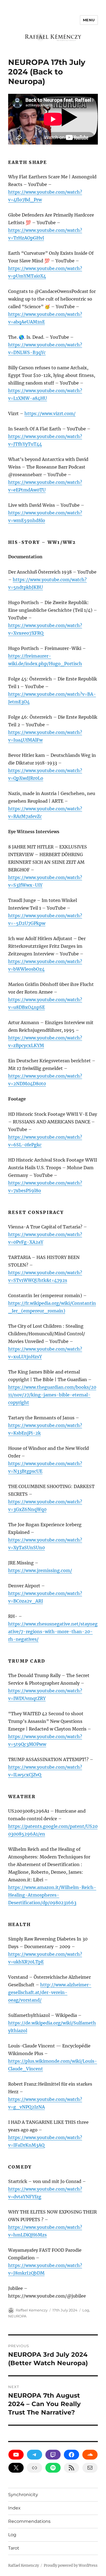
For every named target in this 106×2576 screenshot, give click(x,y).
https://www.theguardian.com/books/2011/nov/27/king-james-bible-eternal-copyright (52, 1395)
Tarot (14, 2548)
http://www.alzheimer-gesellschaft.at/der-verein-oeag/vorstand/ (50, 1992)
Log (86, 2310)
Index (14, 2508)
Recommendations (29, 2521)
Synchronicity (23, 2495)
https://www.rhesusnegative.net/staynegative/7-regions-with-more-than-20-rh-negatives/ (53, 1632)
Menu (89, 20)
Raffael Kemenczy (32, 2310)
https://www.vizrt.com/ (50, 413)
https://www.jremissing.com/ (40, 1570)
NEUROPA (17, 2316)
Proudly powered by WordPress (71, 2565)
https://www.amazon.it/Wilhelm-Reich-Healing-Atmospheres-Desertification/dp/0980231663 (52, 1895)
